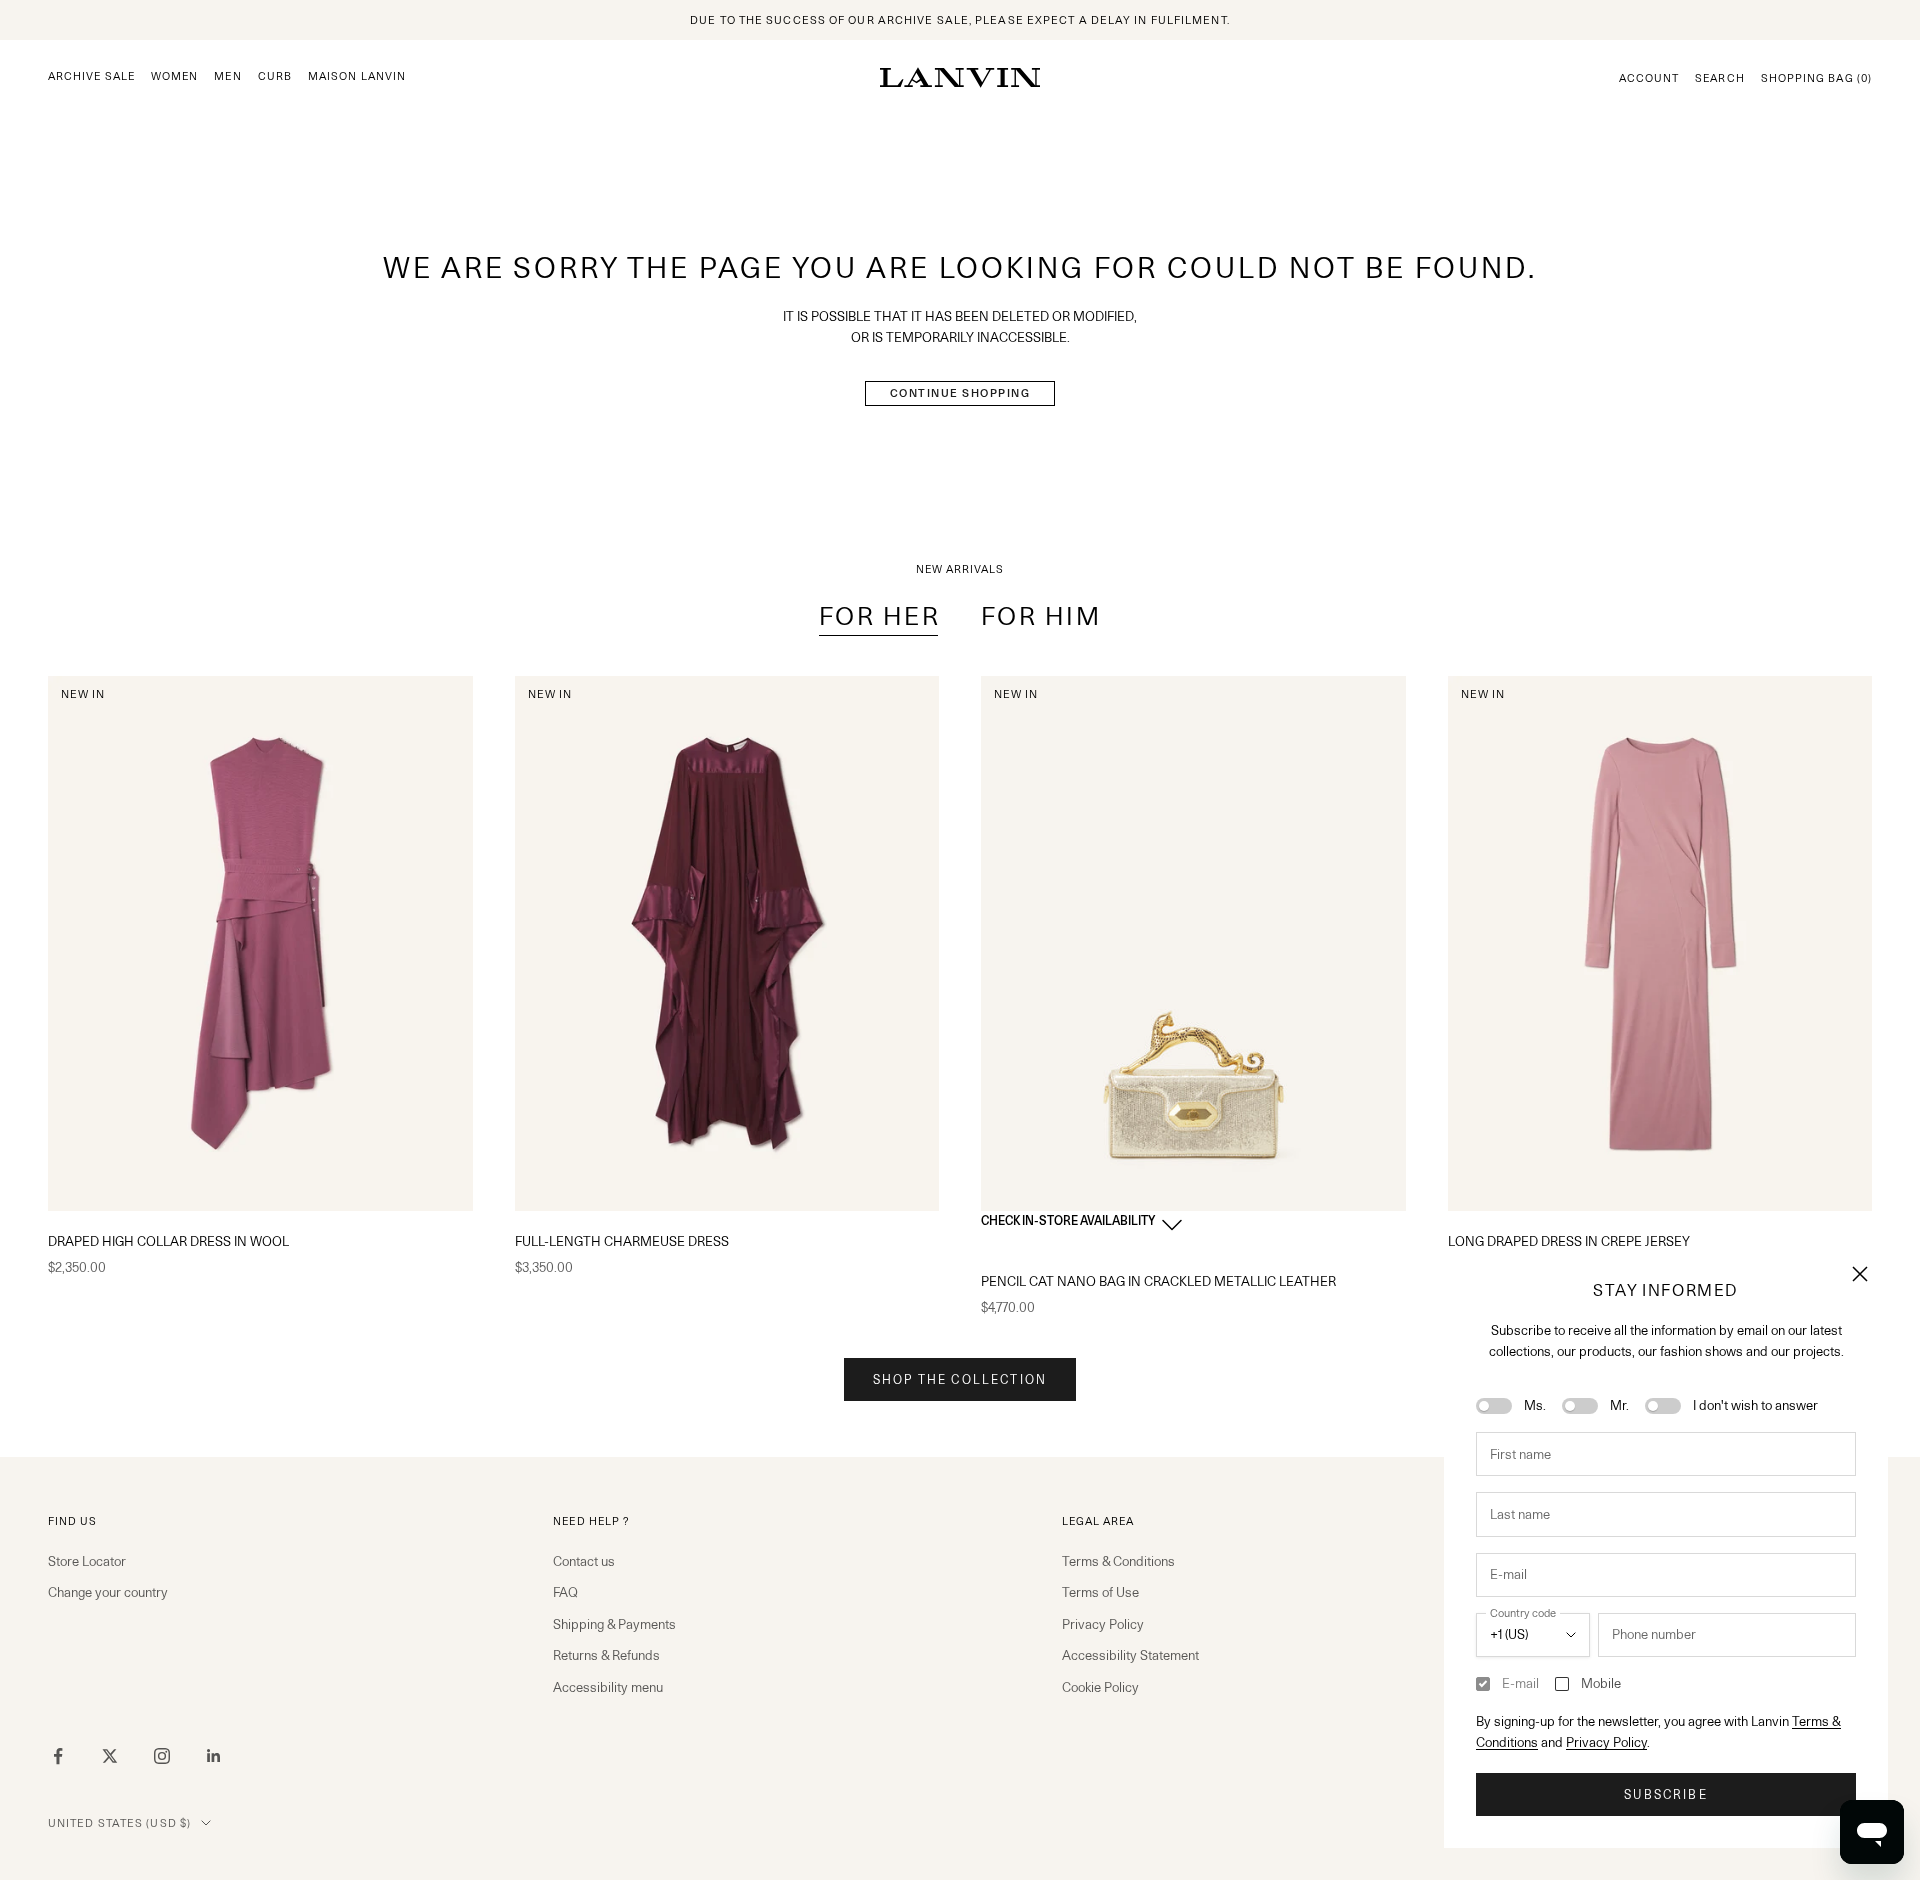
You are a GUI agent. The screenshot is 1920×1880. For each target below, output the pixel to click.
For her (880, 616)
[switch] (1494, 1406)
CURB (275, 76)
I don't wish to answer (1755, 1405)
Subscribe (1665, 1794)
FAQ (565, 1592)
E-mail (1520, 1683)
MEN (227, 76)
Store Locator (87, 1561)
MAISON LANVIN (357, 76)
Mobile (1601, 1683)
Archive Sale (91, 76)
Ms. (1535, 1405)
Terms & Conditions (1118, 1561)
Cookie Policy (1100, 1687)
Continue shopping (960, 393)
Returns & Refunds (606, 1655)
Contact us (584, 1561)
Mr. (1619, 1405)
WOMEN (174, 76)
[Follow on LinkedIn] (214, 1756)
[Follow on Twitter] (110, 1756)
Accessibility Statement (1130, 1655)
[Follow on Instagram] (162, 1756)
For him (1041, 616)
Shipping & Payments (614, 1624)
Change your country (108, 1592)
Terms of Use (1100, 1592)
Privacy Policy (1606, 1742)
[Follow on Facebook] (58, 1756)
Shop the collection (960, 1379)
